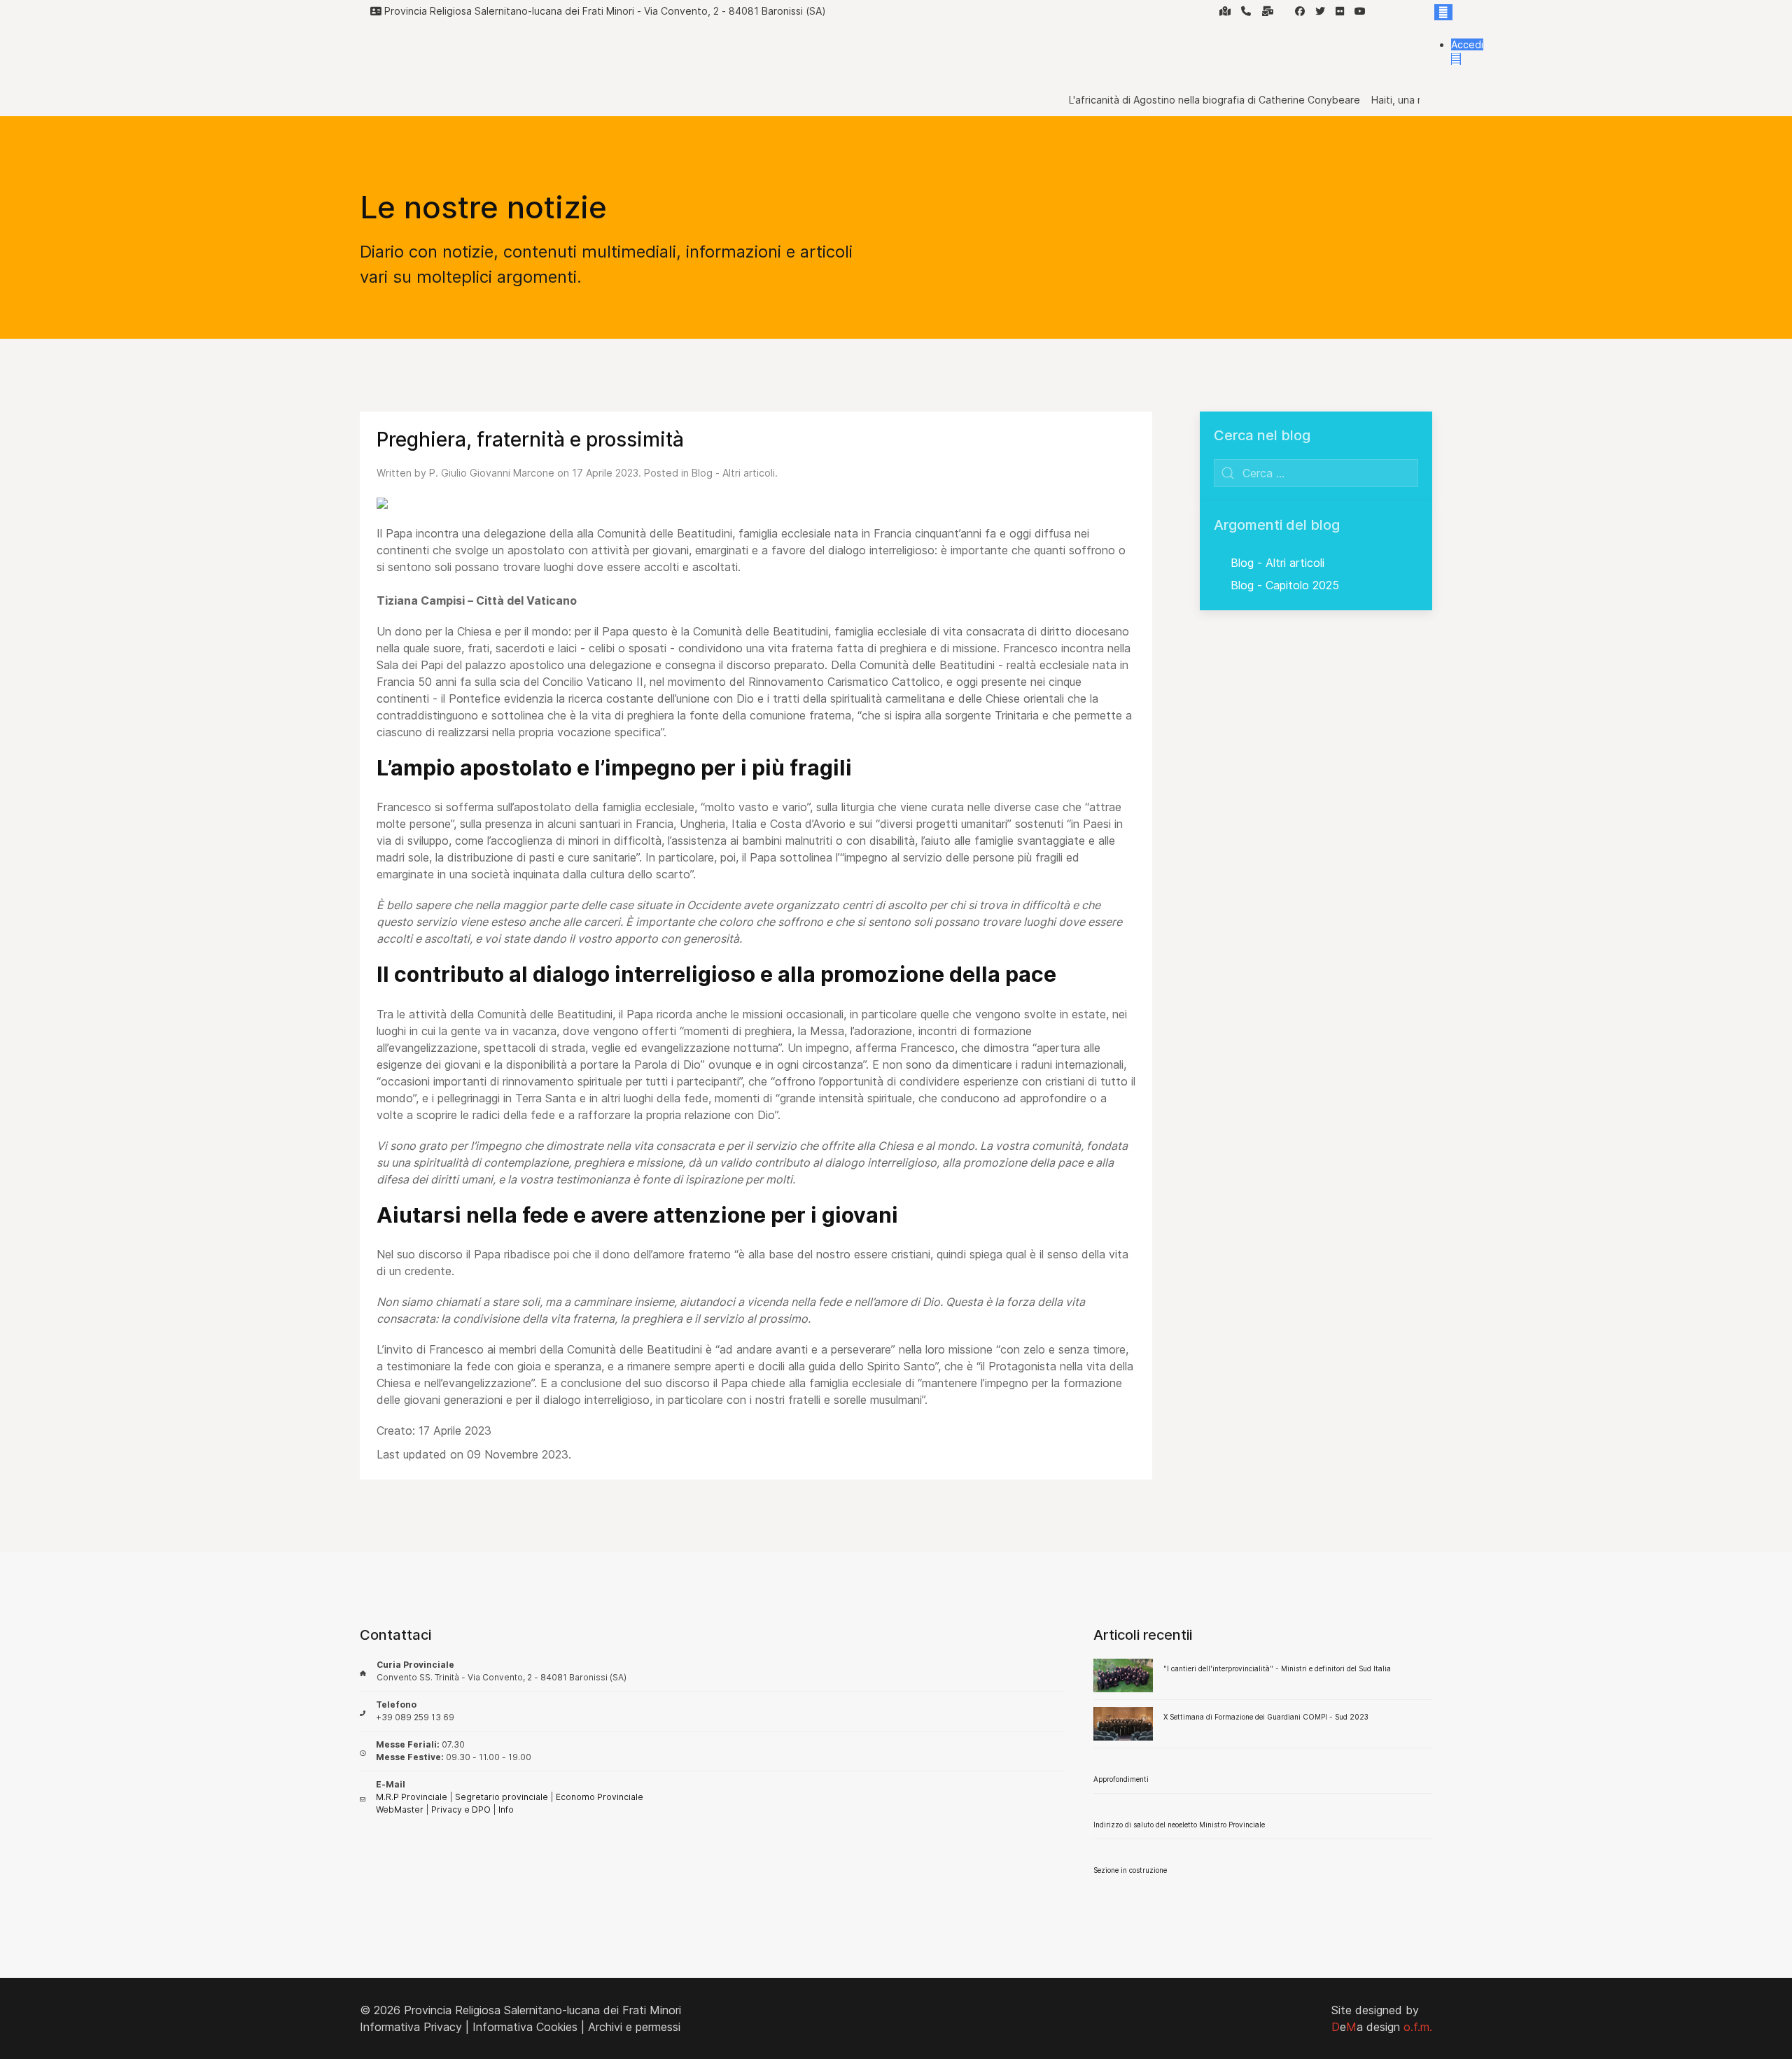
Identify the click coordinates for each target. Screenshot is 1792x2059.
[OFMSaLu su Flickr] (1340, 11)
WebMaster (400, 1809)
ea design (1382, 2027)
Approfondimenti (1121, 1779)
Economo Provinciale (600, 1797)
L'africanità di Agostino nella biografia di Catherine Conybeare (1181, 100)
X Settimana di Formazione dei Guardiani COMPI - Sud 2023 (1266, 1717)
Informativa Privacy (411, 2027)
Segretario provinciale (502, 1797)
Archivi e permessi (634, 2027)
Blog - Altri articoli (733, 473)
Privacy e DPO (461, 1809)
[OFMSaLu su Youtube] (1360, 11)
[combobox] (1316, 473)
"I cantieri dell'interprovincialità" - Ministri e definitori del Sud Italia (1277, 1668)
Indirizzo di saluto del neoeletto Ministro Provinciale (1179, 1825)
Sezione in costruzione (1130, 1870)
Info (506, 1809)
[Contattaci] (1268, 11)
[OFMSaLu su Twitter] (1320, 11)
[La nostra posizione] (1225, 11)
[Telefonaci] (1246, 11)
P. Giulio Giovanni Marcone (492, 473)
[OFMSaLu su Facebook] (1300, 11)
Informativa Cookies (525, 2027)
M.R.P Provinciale (412, 1797)
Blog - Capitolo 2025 (1285, 585)
